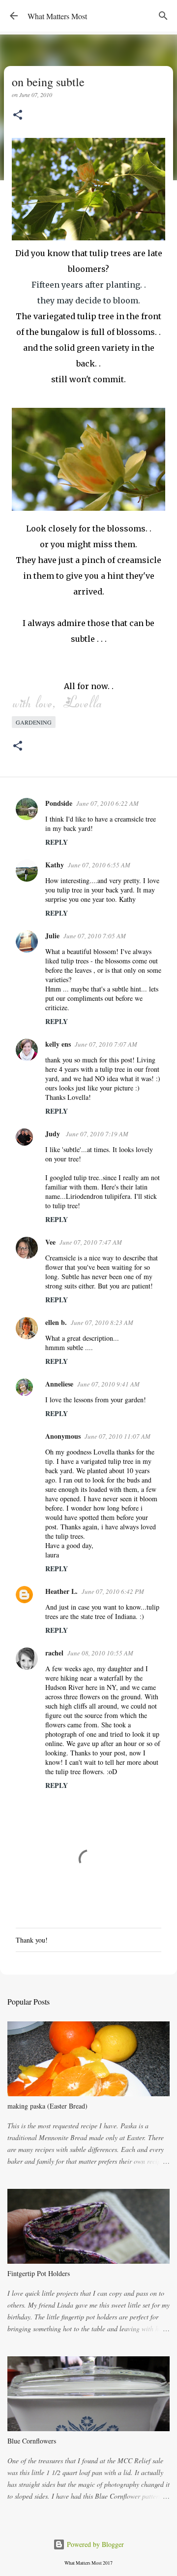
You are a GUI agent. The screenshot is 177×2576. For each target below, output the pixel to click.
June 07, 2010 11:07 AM (118, 1436)
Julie (52, 936)
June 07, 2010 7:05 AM (95, 936)
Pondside (59, 803)
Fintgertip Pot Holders (39, 2273)
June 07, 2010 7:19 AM (97, 1134)
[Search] (163, 16)
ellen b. (56, 1322)
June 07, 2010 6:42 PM (113, 1591)
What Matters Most (57, 16)
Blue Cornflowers (32, 2441)
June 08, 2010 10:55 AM (100, 1653)
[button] (18, 116)
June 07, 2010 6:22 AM (107, 803)
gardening (34, 722)
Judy (54, 1134)
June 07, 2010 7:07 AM (106, 1044)
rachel (54, 1653)
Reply (57, 842)
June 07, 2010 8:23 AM (102, 1322)
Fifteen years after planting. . (89, 285)
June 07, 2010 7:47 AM (91, 1242)
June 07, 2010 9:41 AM (108, 1384)
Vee (50, 1242)
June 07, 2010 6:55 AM (99, 865)
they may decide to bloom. (89, 300)
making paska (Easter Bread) (47, 2106)
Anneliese (59, 1384)
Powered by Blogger (94, 2544)
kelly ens (58, 1044)
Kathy (55, 865)
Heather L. (61, 1591)
